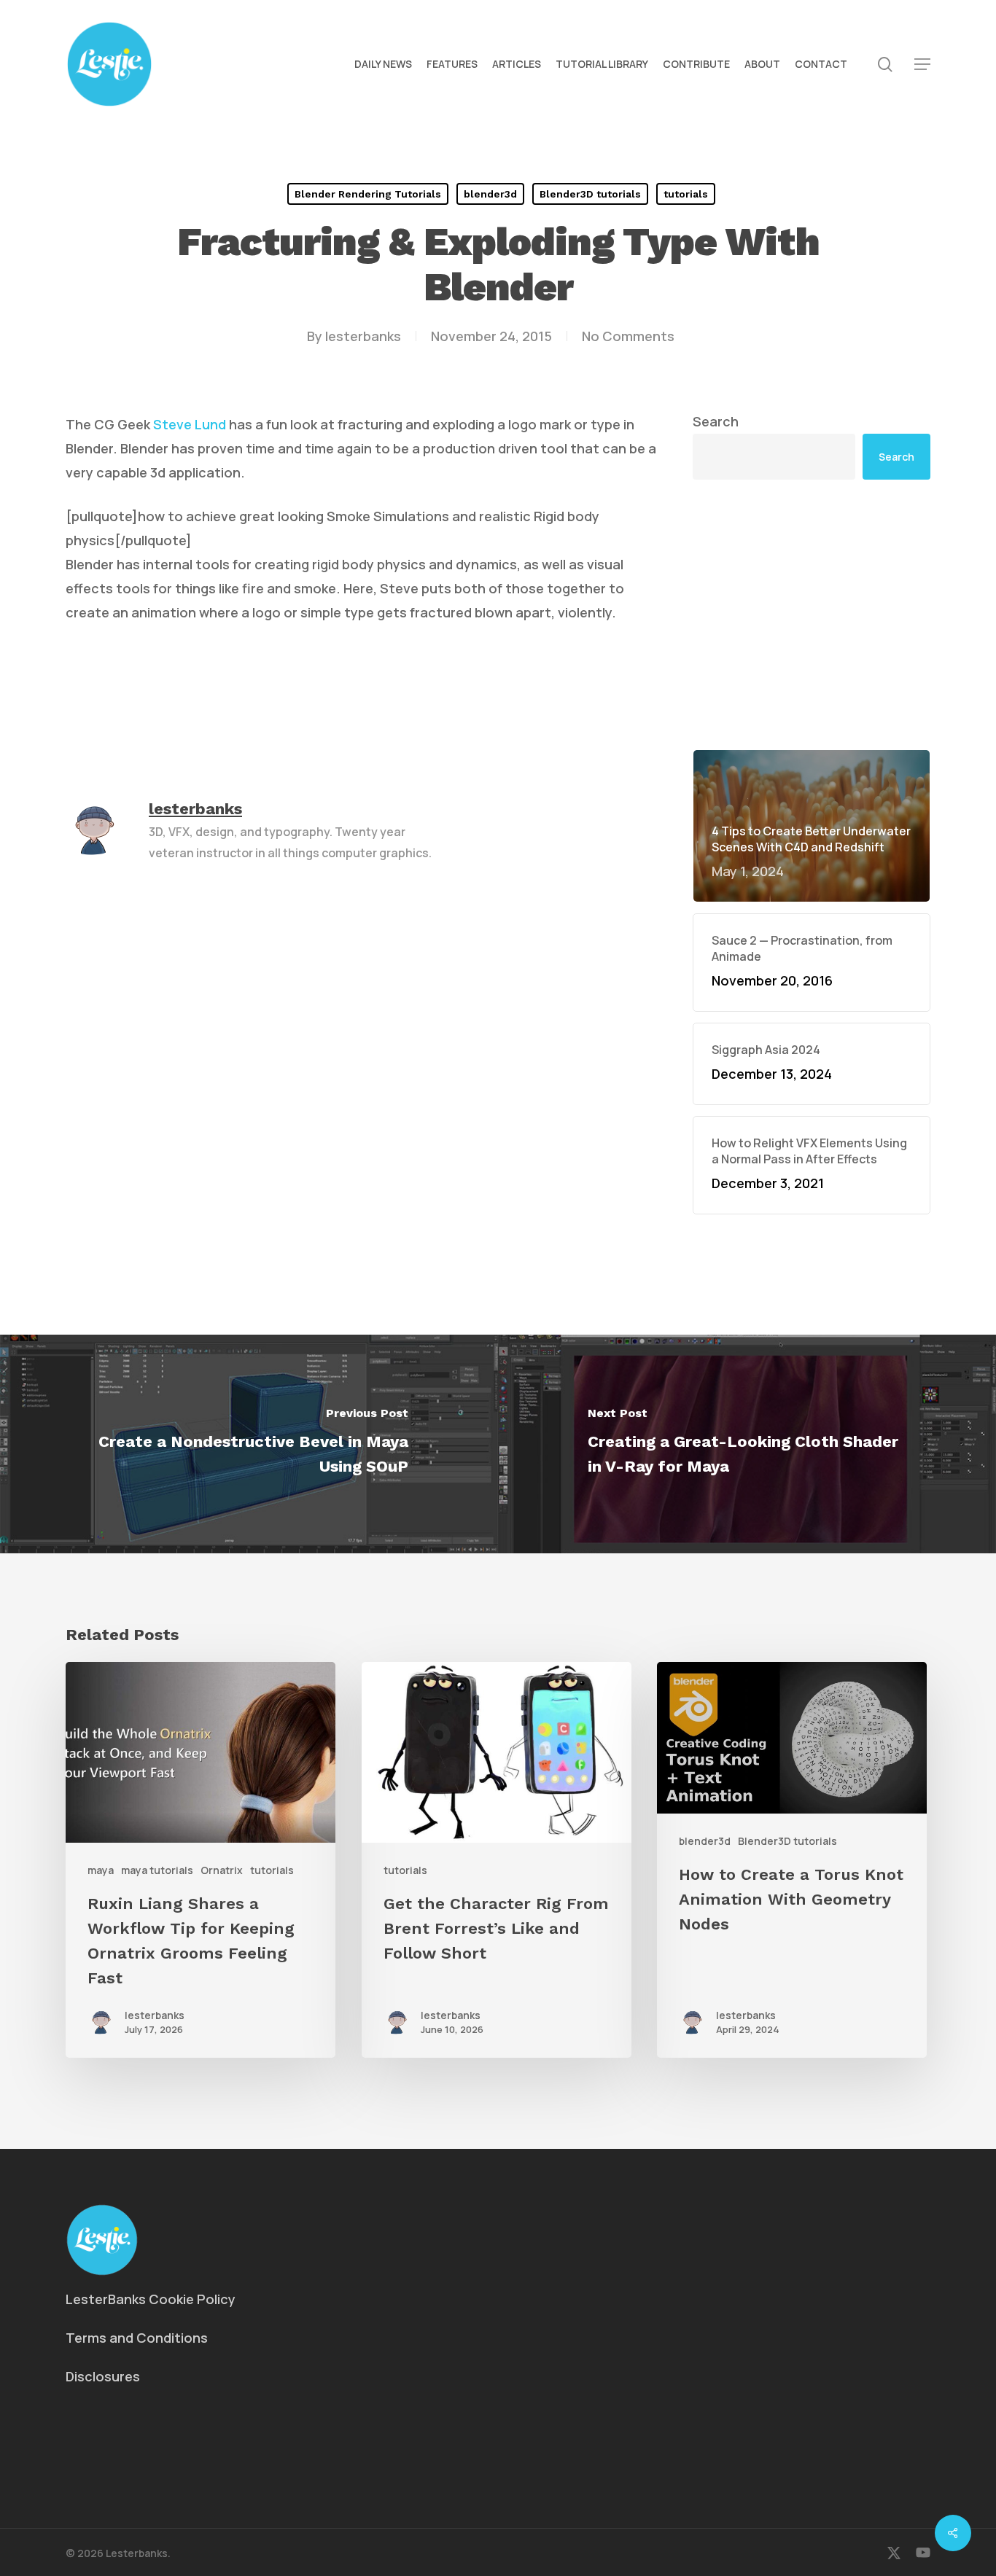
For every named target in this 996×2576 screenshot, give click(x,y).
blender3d (490, 194)
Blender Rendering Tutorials (368, 194)
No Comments (628, 336)
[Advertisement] (812, 614)
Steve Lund (190, 424)
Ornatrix (222, 1870)
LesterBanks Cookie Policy (151, 2299)
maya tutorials (157, 1870)
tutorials (686, 194)
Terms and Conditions (137, 2338)
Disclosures (103, 2376)
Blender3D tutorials (590, 194)
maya (101, 1870)
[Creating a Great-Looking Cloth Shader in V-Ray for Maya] (747, 1444)
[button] (922, 65)
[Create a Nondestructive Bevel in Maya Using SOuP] (249, 1444)
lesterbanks (363, 336)
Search (716, 421)
